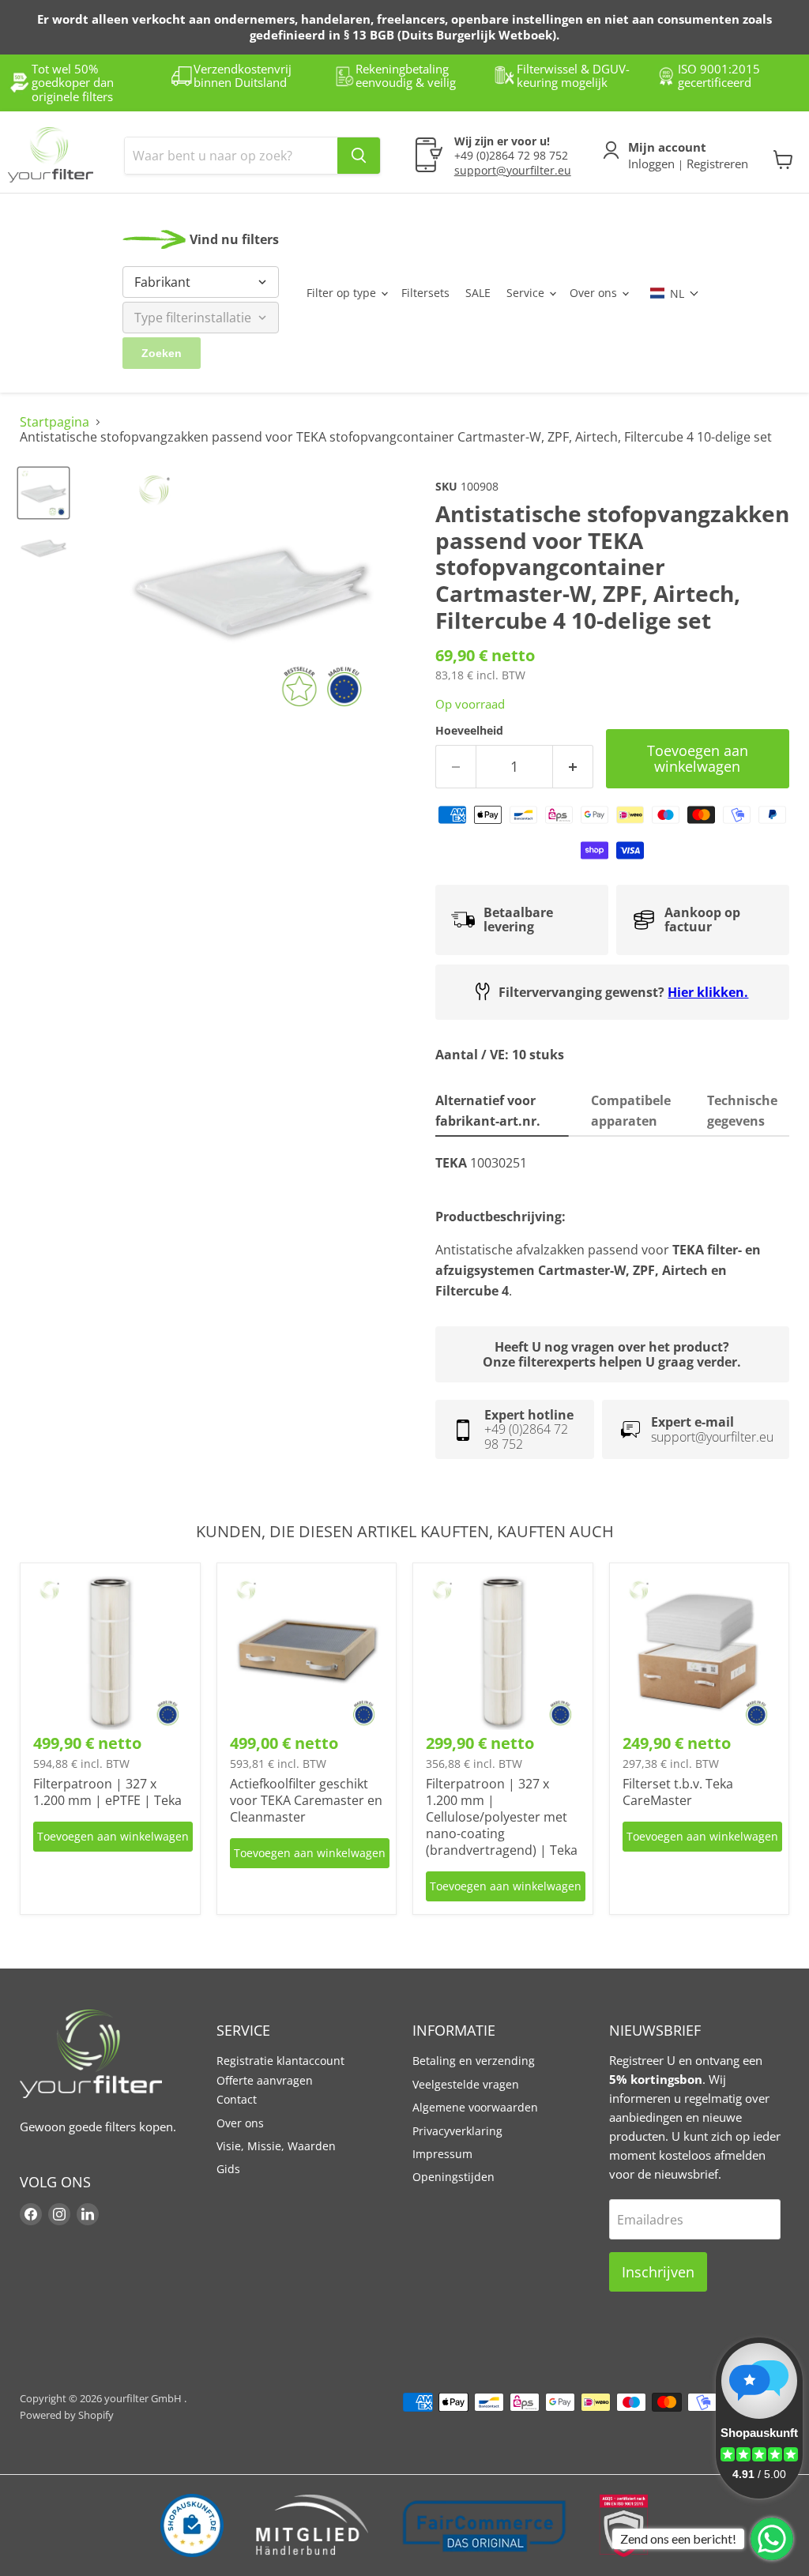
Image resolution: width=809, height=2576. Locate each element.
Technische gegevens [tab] (742, 1111)
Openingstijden (453, 2177)
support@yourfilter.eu (513, 170)
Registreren (716, 164)
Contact (237, 2099)
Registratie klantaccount (280, 2061)
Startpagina (55, 422)
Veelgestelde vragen (466, 2084)
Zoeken (162, 353)
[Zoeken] (359, 156)
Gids (228, 2169)
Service (527, 293)
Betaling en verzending (474, 2061)
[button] (675, 293)
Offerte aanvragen (265, 2080)
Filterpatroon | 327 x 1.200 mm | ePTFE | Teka (107, 1792)
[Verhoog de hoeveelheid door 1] (573, 767)
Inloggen (653, 164)
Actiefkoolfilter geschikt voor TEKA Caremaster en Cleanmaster (306, 1800)
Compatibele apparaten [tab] (631, 1111)
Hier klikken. (708, 992)
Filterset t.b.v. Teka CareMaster (678, 1792)
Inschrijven (658, 2272)
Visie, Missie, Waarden (276, 2146)
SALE (478, 293)
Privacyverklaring (457, 2131)
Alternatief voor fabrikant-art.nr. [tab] (489, 1111)
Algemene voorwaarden (475, 2107)
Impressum (442, 2154)
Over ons (595, 293)
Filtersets (425, 293)
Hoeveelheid (469, 731)
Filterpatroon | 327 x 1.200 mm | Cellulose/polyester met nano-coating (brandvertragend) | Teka (502, 1817)
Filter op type (343, 293)
